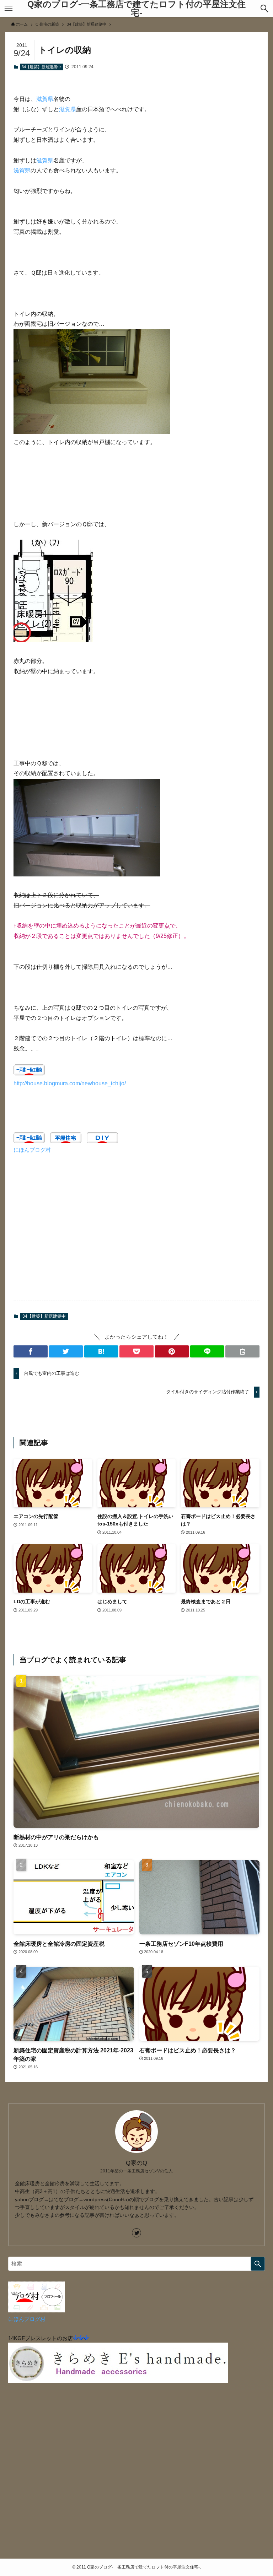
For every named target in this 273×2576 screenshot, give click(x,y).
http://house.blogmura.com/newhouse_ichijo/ (70, 1083)
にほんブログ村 (32, 1150)
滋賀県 (45, 99)
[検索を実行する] (258, 2264)
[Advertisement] (136, 1232)
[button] (264, 9)
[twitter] (136, 2233)
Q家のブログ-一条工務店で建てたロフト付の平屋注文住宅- (136, 9)
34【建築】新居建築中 (41, 67)
